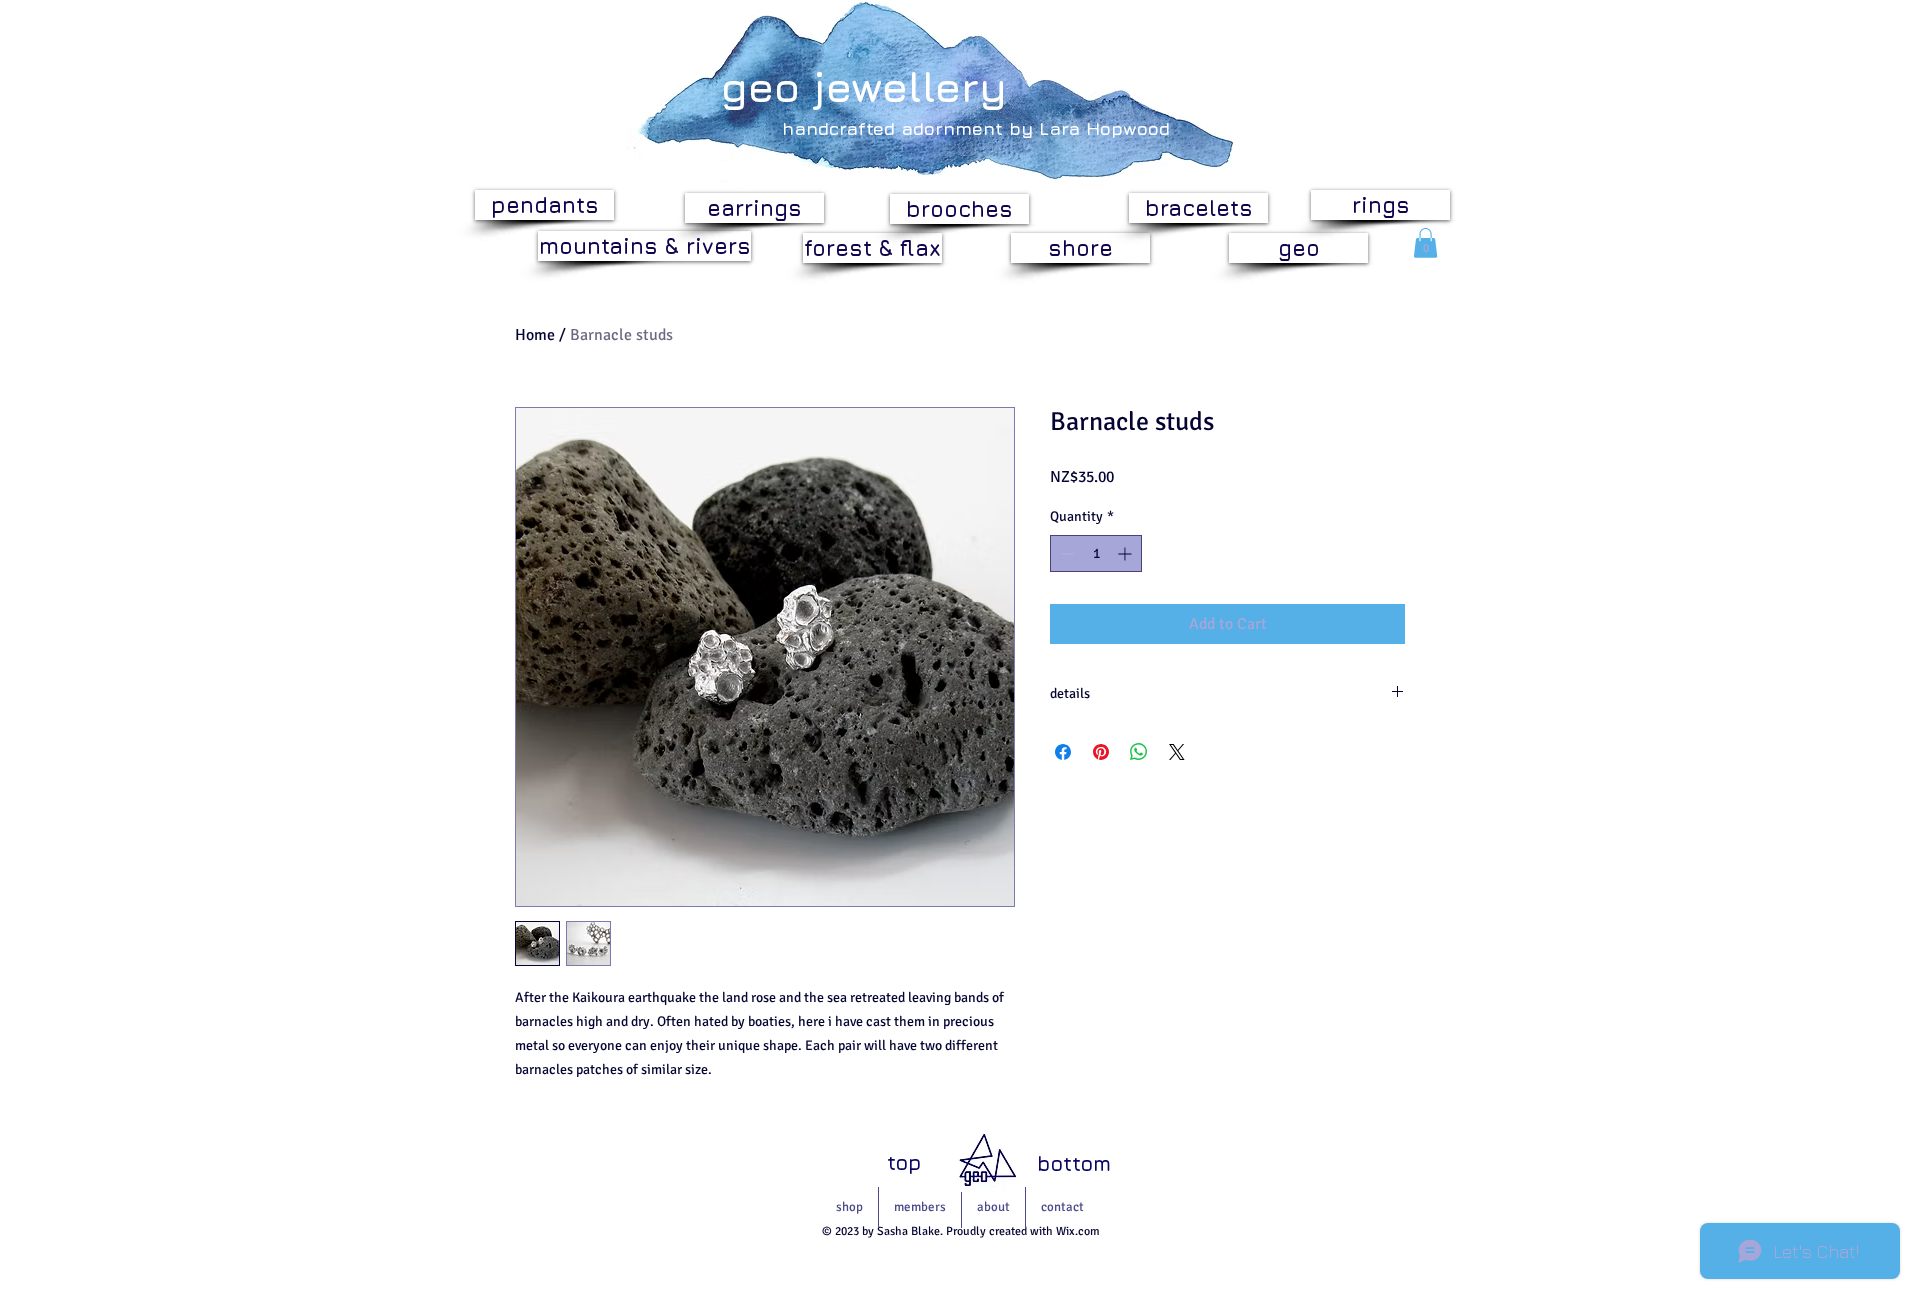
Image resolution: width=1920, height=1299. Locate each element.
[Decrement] (1065, 553)
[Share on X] (1177, 752)
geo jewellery (864, 86)
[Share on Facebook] (1063, 752)
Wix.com (1078, 1231)
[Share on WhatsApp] (1139, 752)
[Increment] (1126, 553)
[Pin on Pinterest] (1101, 752)
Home (535, 335)
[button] (1425, 243)
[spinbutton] (1096, 553)
